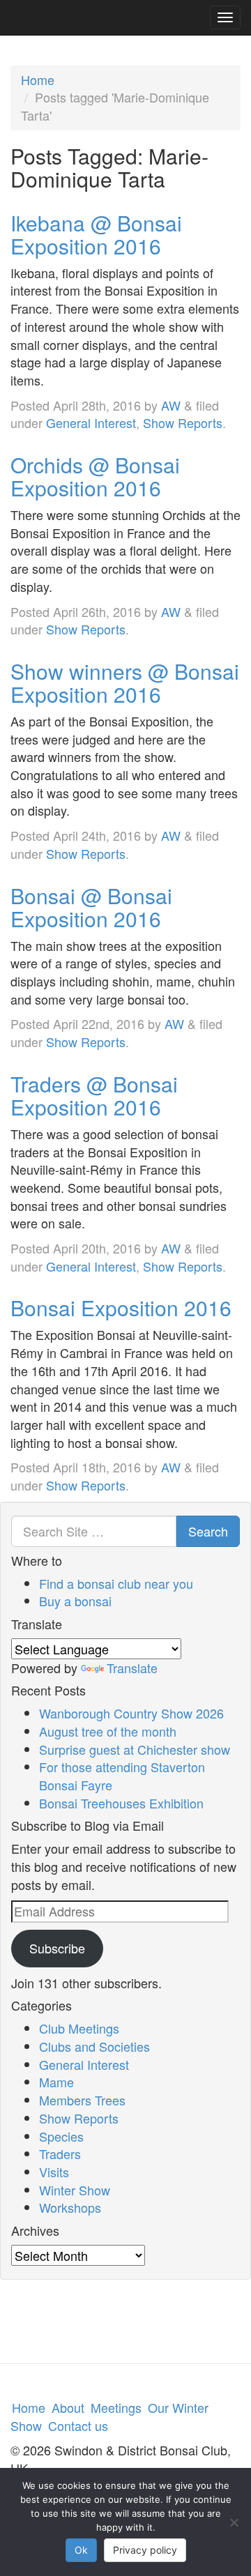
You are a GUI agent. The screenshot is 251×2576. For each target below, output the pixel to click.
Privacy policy (145, 2550)
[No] (234, 2522)
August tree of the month (108, 1731)
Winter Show (75, 2190)
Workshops (70, 2207)
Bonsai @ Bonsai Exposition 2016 (91, 907)
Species (61, 2136)
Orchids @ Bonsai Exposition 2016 (95, 476)
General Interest (91, 422)
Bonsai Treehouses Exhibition (121, 1803)
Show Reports (183, 422)
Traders (60, 2154)
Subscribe (57, 1948)
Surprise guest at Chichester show (135, 1749)
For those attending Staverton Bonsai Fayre (122, 1776)
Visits (54, 2172)
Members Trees (82, 2100)
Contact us (78, 2425)
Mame (56, 2082)
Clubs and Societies (94, 2046)
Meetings (116, 2407)
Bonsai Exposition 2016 (121, 1308)
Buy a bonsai (75, 1601)
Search (208, 1531)
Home (38, 79)
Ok (81, 2550)
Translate (132, 1668)
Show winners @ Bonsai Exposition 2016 (125, 683)
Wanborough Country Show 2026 (131, 1713)
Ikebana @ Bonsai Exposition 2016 (96, 234)
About (68, 2407)
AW (171, 405)
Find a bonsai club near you (116, 1583)
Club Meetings (79, 2028)
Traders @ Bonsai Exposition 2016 (94, 1095)
